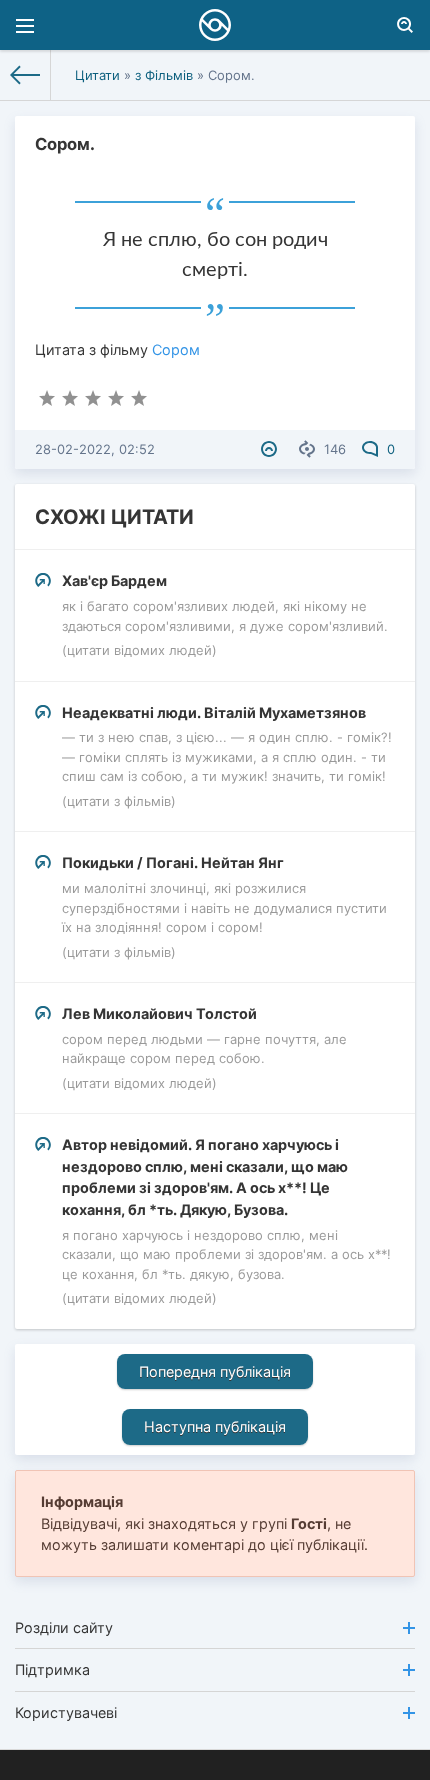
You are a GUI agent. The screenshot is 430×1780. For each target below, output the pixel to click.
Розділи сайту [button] (64, 1627)
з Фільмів (164, 75)
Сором (176, 349)
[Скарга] (271, 449)
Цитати (97, 75)
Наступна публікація (215, 1426)
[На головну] (25, 75)
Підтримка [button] (52, 1669)
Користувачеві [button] (66, 1712)
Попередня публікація (215, 1371)
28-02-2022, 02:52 (95, 449)
